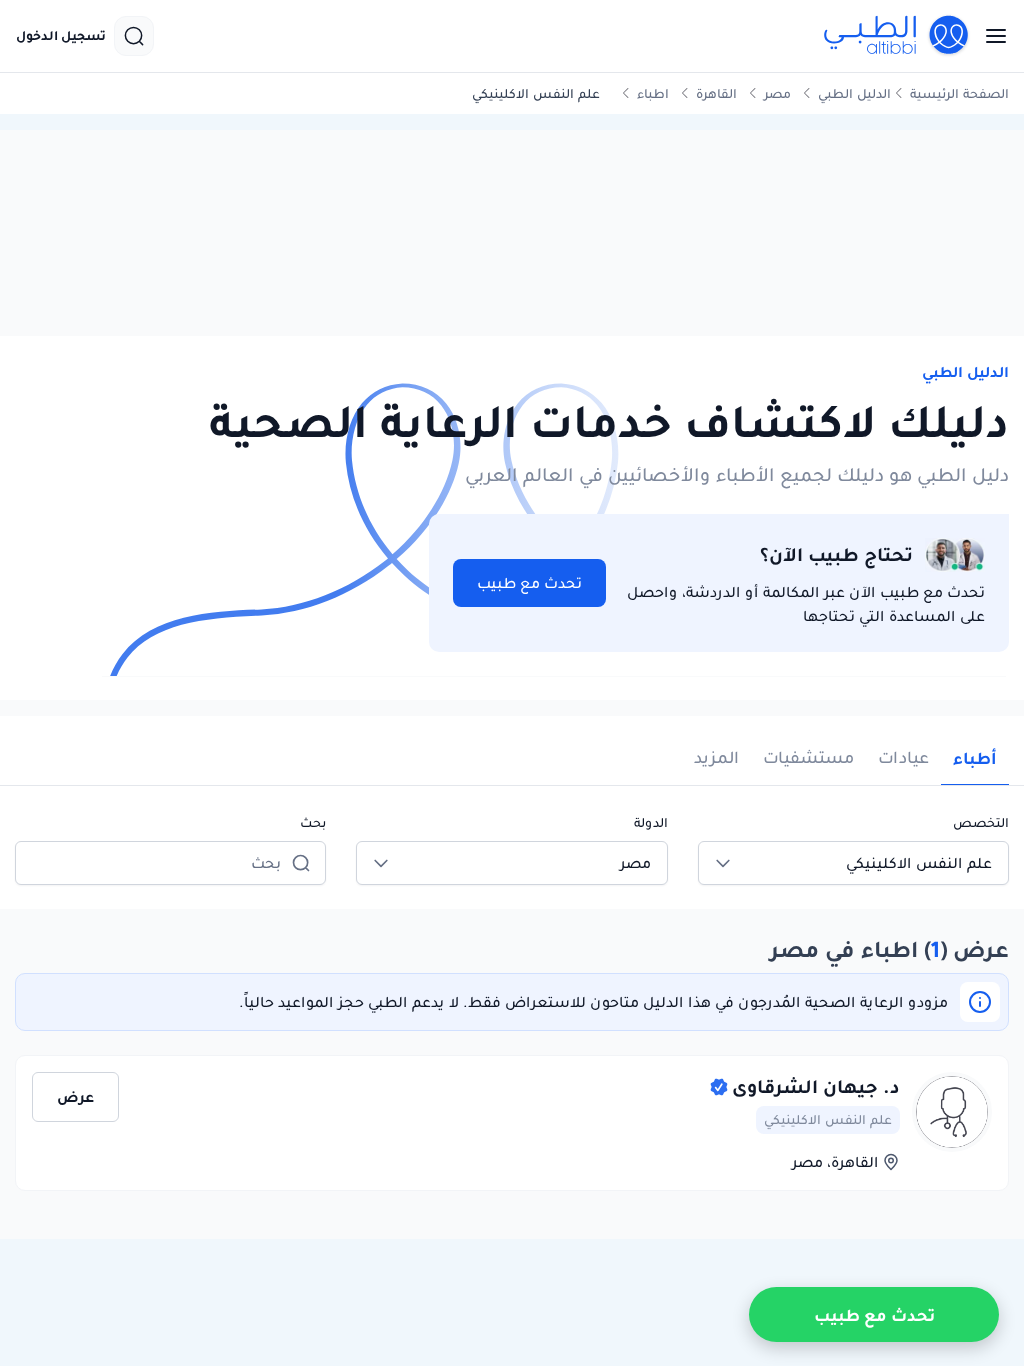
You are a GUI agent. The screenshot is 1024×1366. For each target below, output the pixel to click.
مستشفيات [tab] (808, 757)
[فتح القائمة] (990, 36)
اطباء (653, 93)
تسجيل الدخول (61, 36)
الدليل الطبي (854, 93)
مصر (777, 93)
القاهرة (716, 93)
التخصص (981, 822)
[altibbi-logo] (897, 36)
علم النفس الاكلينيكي (828, 1119)
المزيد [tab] (716, 757)
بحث (313, 822)
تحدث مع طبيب (529, 583)
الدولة (651, 822)
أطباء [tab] (975, 758)
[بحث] (134, 36)
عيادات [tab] (903, 757)
